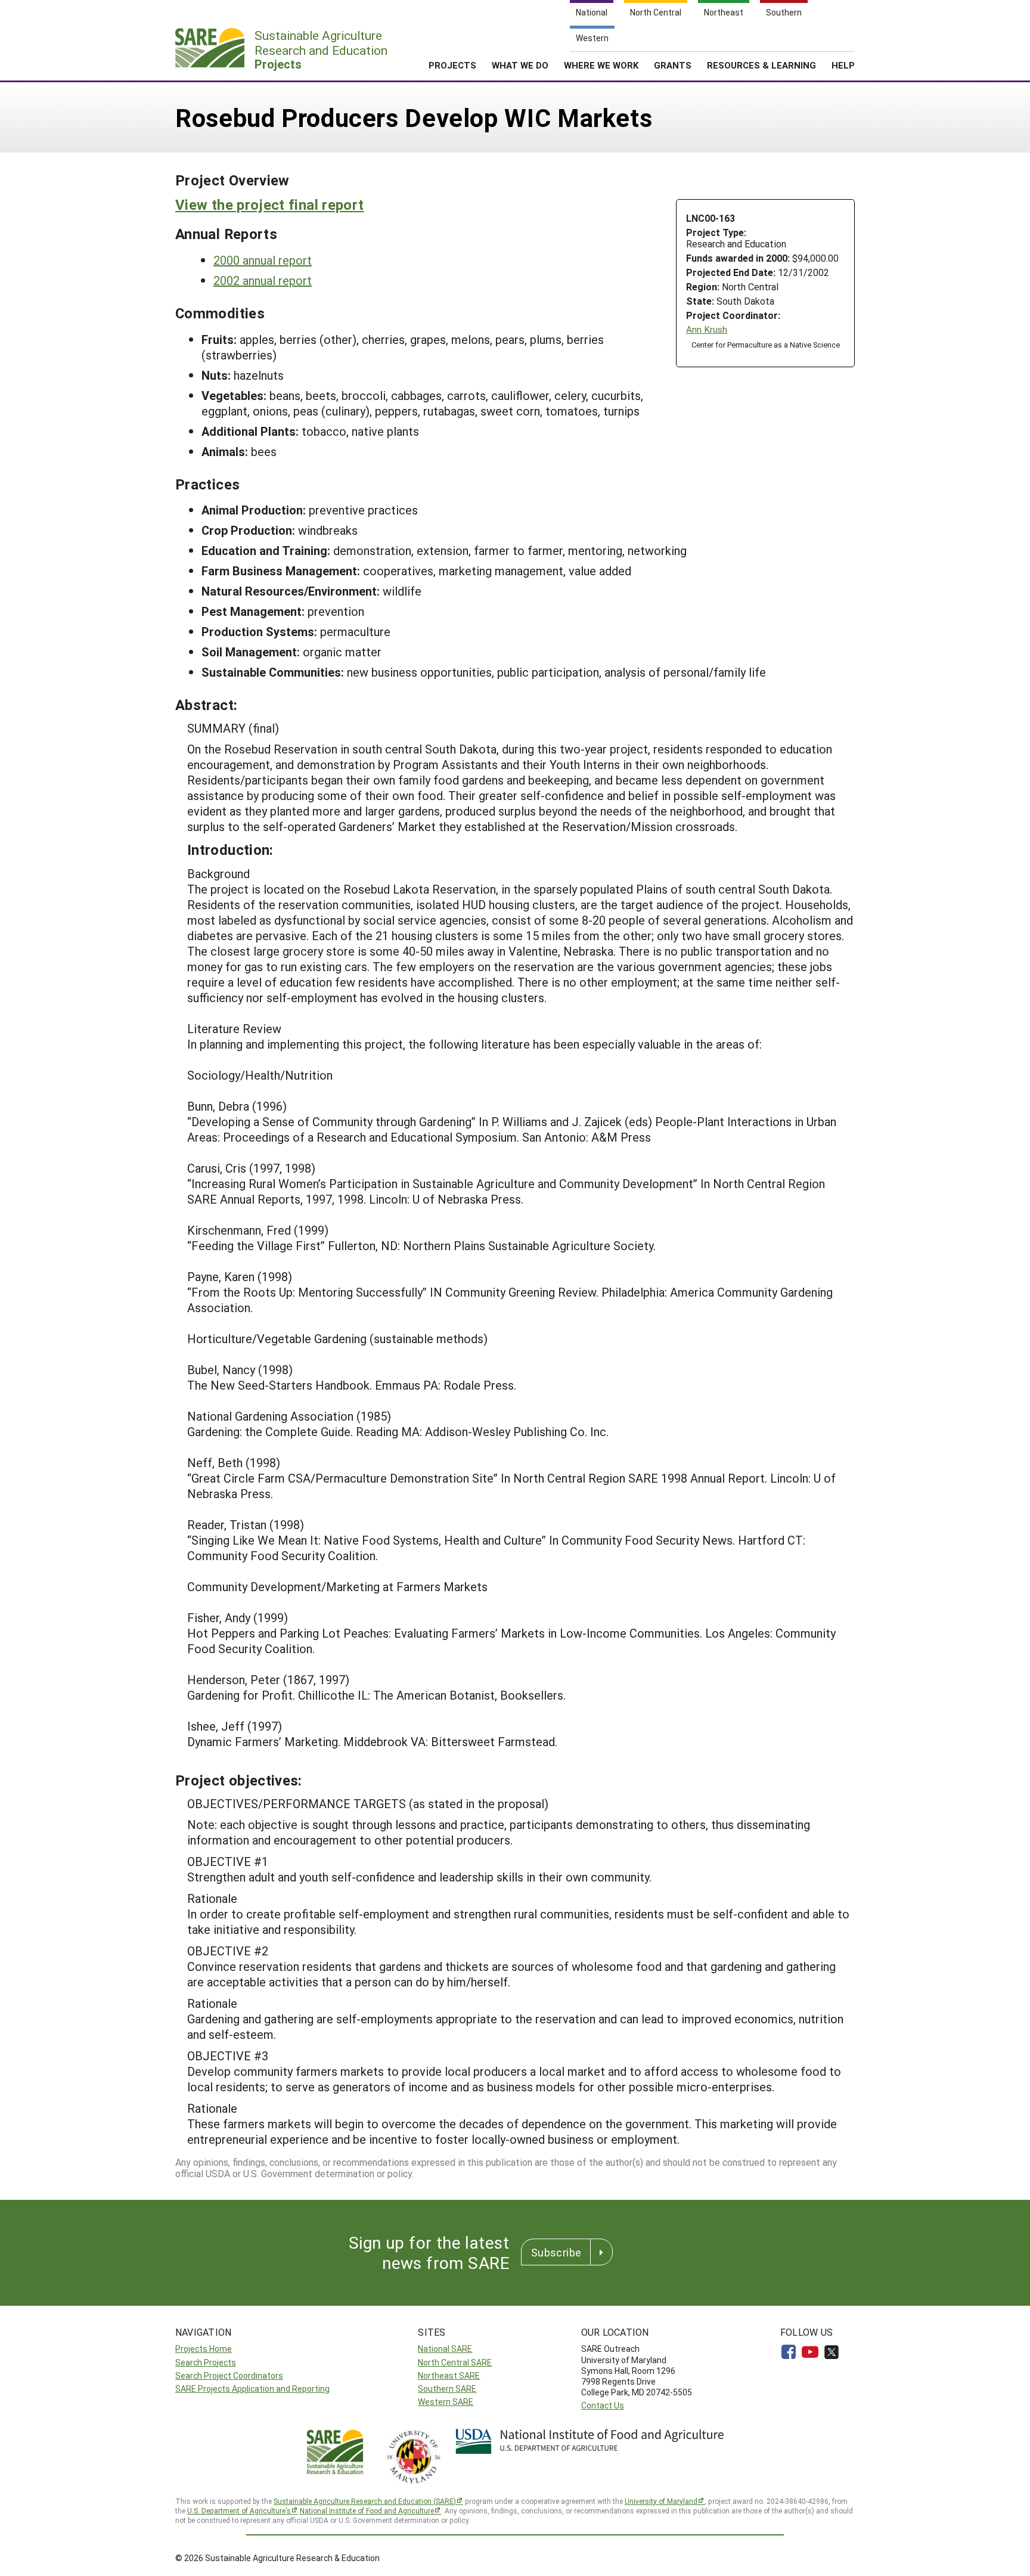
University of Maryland (661, 2501)
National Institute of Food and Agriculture (367, 2510)
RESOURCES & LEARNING (761, 65)
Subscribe (556, 2252)
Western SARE (446, 2402)
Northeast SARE (449, 2375)
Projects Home (204, 2349)
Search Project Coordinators (229, 2375)
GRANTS (673, 65)
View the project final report (269, 204)
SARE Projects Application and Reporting (252, 2389)
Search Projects (206, 2362)
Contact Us (603, 2405)
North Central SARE (455, 2362)
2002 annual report (263, 280)
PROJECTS (452, 65)
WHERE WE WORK (601, 65)
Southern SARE (447, 2389)
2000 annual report (263, 260)
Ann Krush (707, 329)
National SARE (445, 2349)
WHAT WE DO (520, 65)
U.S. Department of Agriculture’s (239, 2510)
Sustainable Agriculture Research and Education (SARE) (365, 2501)
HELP (843, 65)
